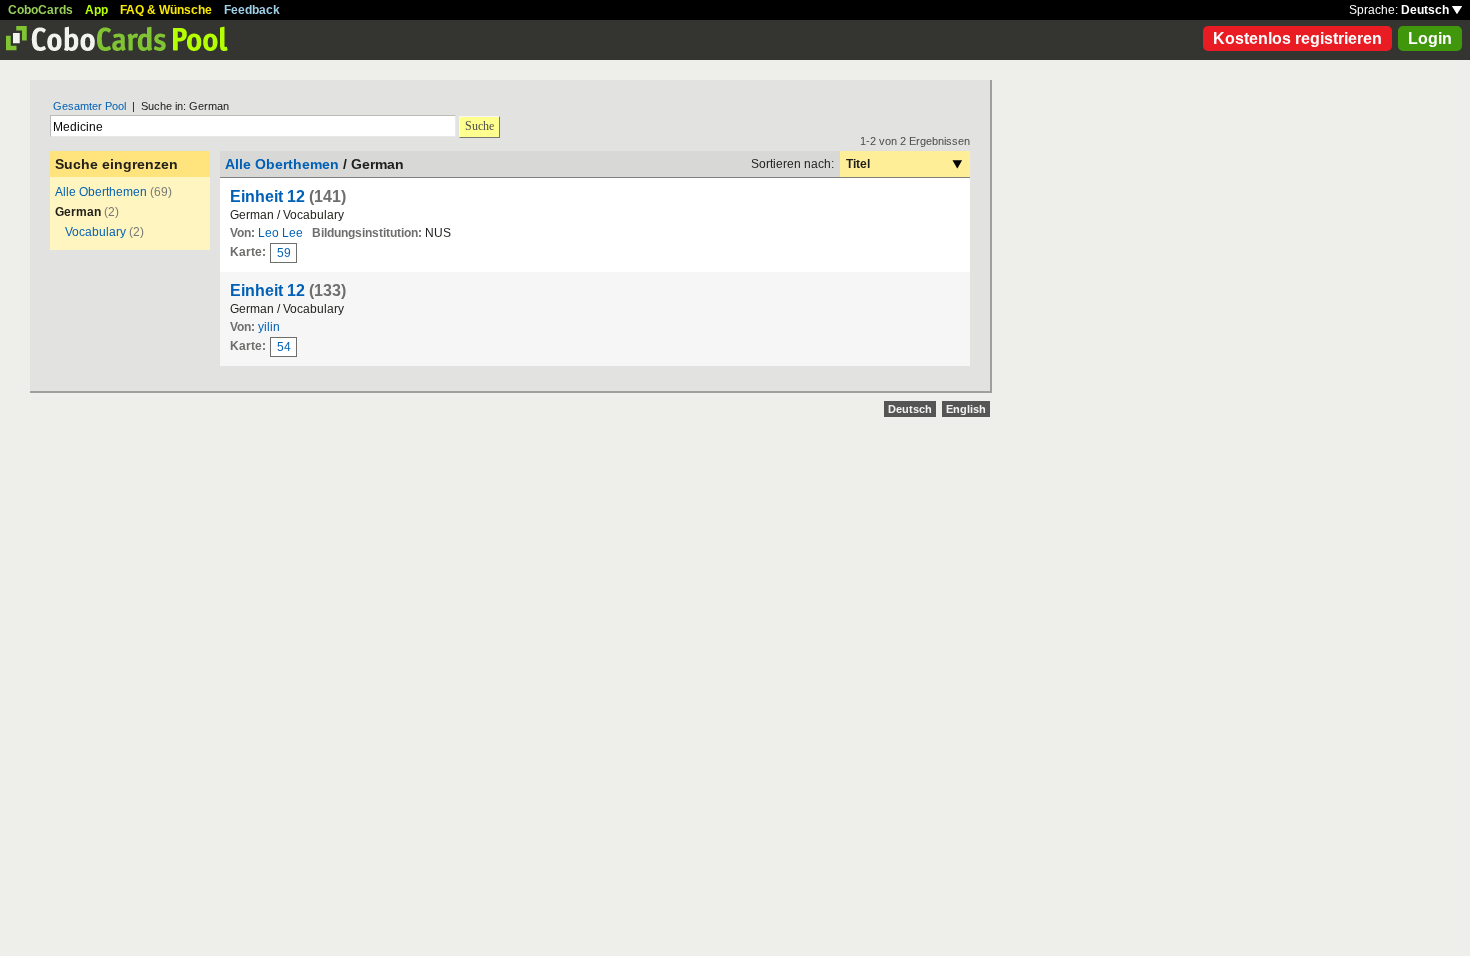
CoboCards (40, 10)
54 (284, 347)
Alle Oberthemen (101, 192)
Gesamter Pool (89, 106)
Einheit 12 (267, 196)
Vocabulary (95, 232)
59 (284, 253)
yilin (269, 327)
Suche (479, 126)
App (96, 10)
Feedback (252, 10)
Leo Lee (280, 233)
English (966, 409)
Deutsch (1426, 10)
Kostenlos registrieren (1297, 38)
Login (1430, 38)
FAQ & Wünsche (166, 10)
